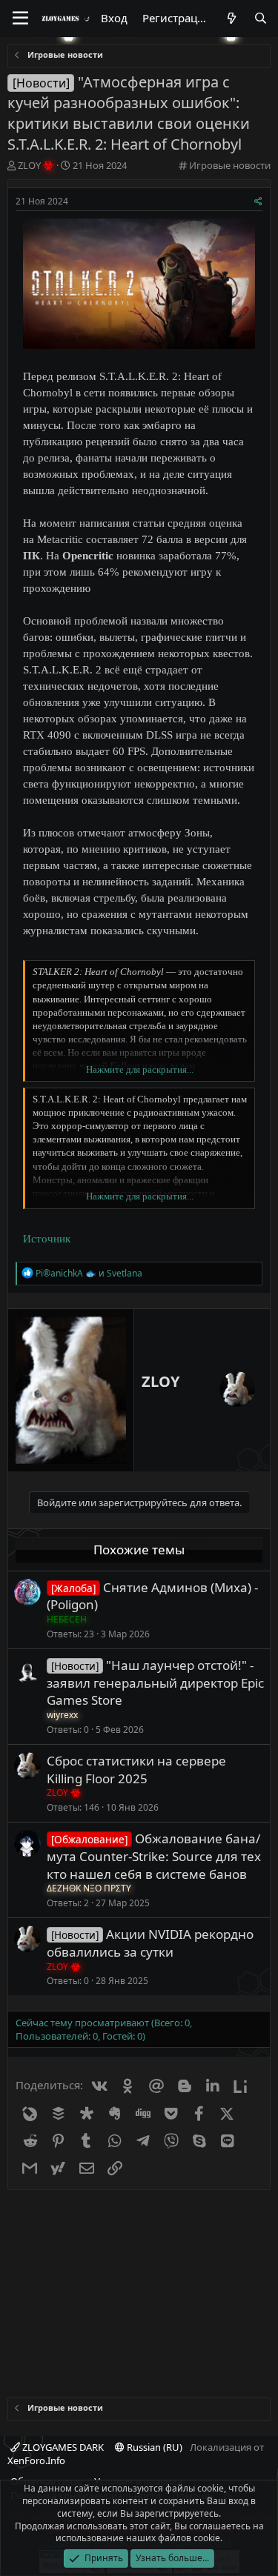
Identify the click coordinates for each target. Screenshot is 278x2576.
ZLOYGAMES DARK (62, 2447)
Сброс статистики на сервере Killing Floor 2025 (136, 1770)
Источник (47, 1239)
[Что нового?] (231, 18)
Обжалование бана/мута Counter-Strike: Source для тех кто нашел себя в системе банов (154, 1856)
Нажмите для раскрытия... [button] (140, 1069)
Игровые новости (230, 165)
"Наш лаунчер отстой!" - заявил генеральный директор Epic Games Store (155, 1683)
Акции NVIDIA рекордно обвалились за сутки (150, 1943)
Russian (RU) (153, 2447)
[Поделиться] (258, 202)
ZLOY (160, 1381)
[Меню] (20, 19)
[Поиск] (261, 18)
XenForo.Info (36, 2460)
